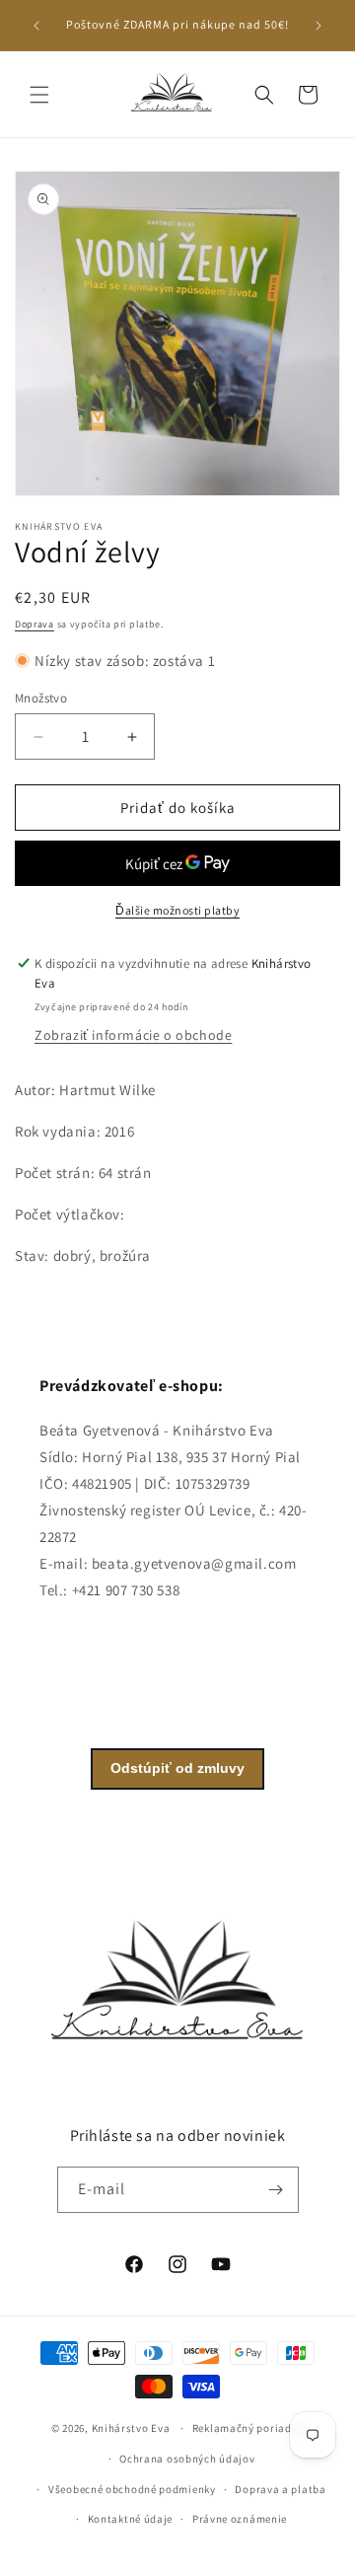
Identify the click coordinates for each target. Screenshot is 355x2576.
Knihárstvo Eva (131, 2428)
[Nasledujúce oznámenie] (319, 26)
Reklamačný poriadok (248, 2428)
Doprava (35, 624)
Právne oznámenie (240, 2519)
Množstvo (41, 698)
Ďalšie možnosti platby (177, 910)
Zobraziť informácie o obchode (133, 1035)
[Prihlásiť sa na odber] (276, 2190)
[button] (39, 95)
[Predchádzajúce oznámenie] (36, 26)
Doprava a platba (280, 2489)
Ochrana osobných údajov (187, 2459)
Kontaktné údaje (131, 2519)
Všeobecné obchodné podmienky (132, 2489)
